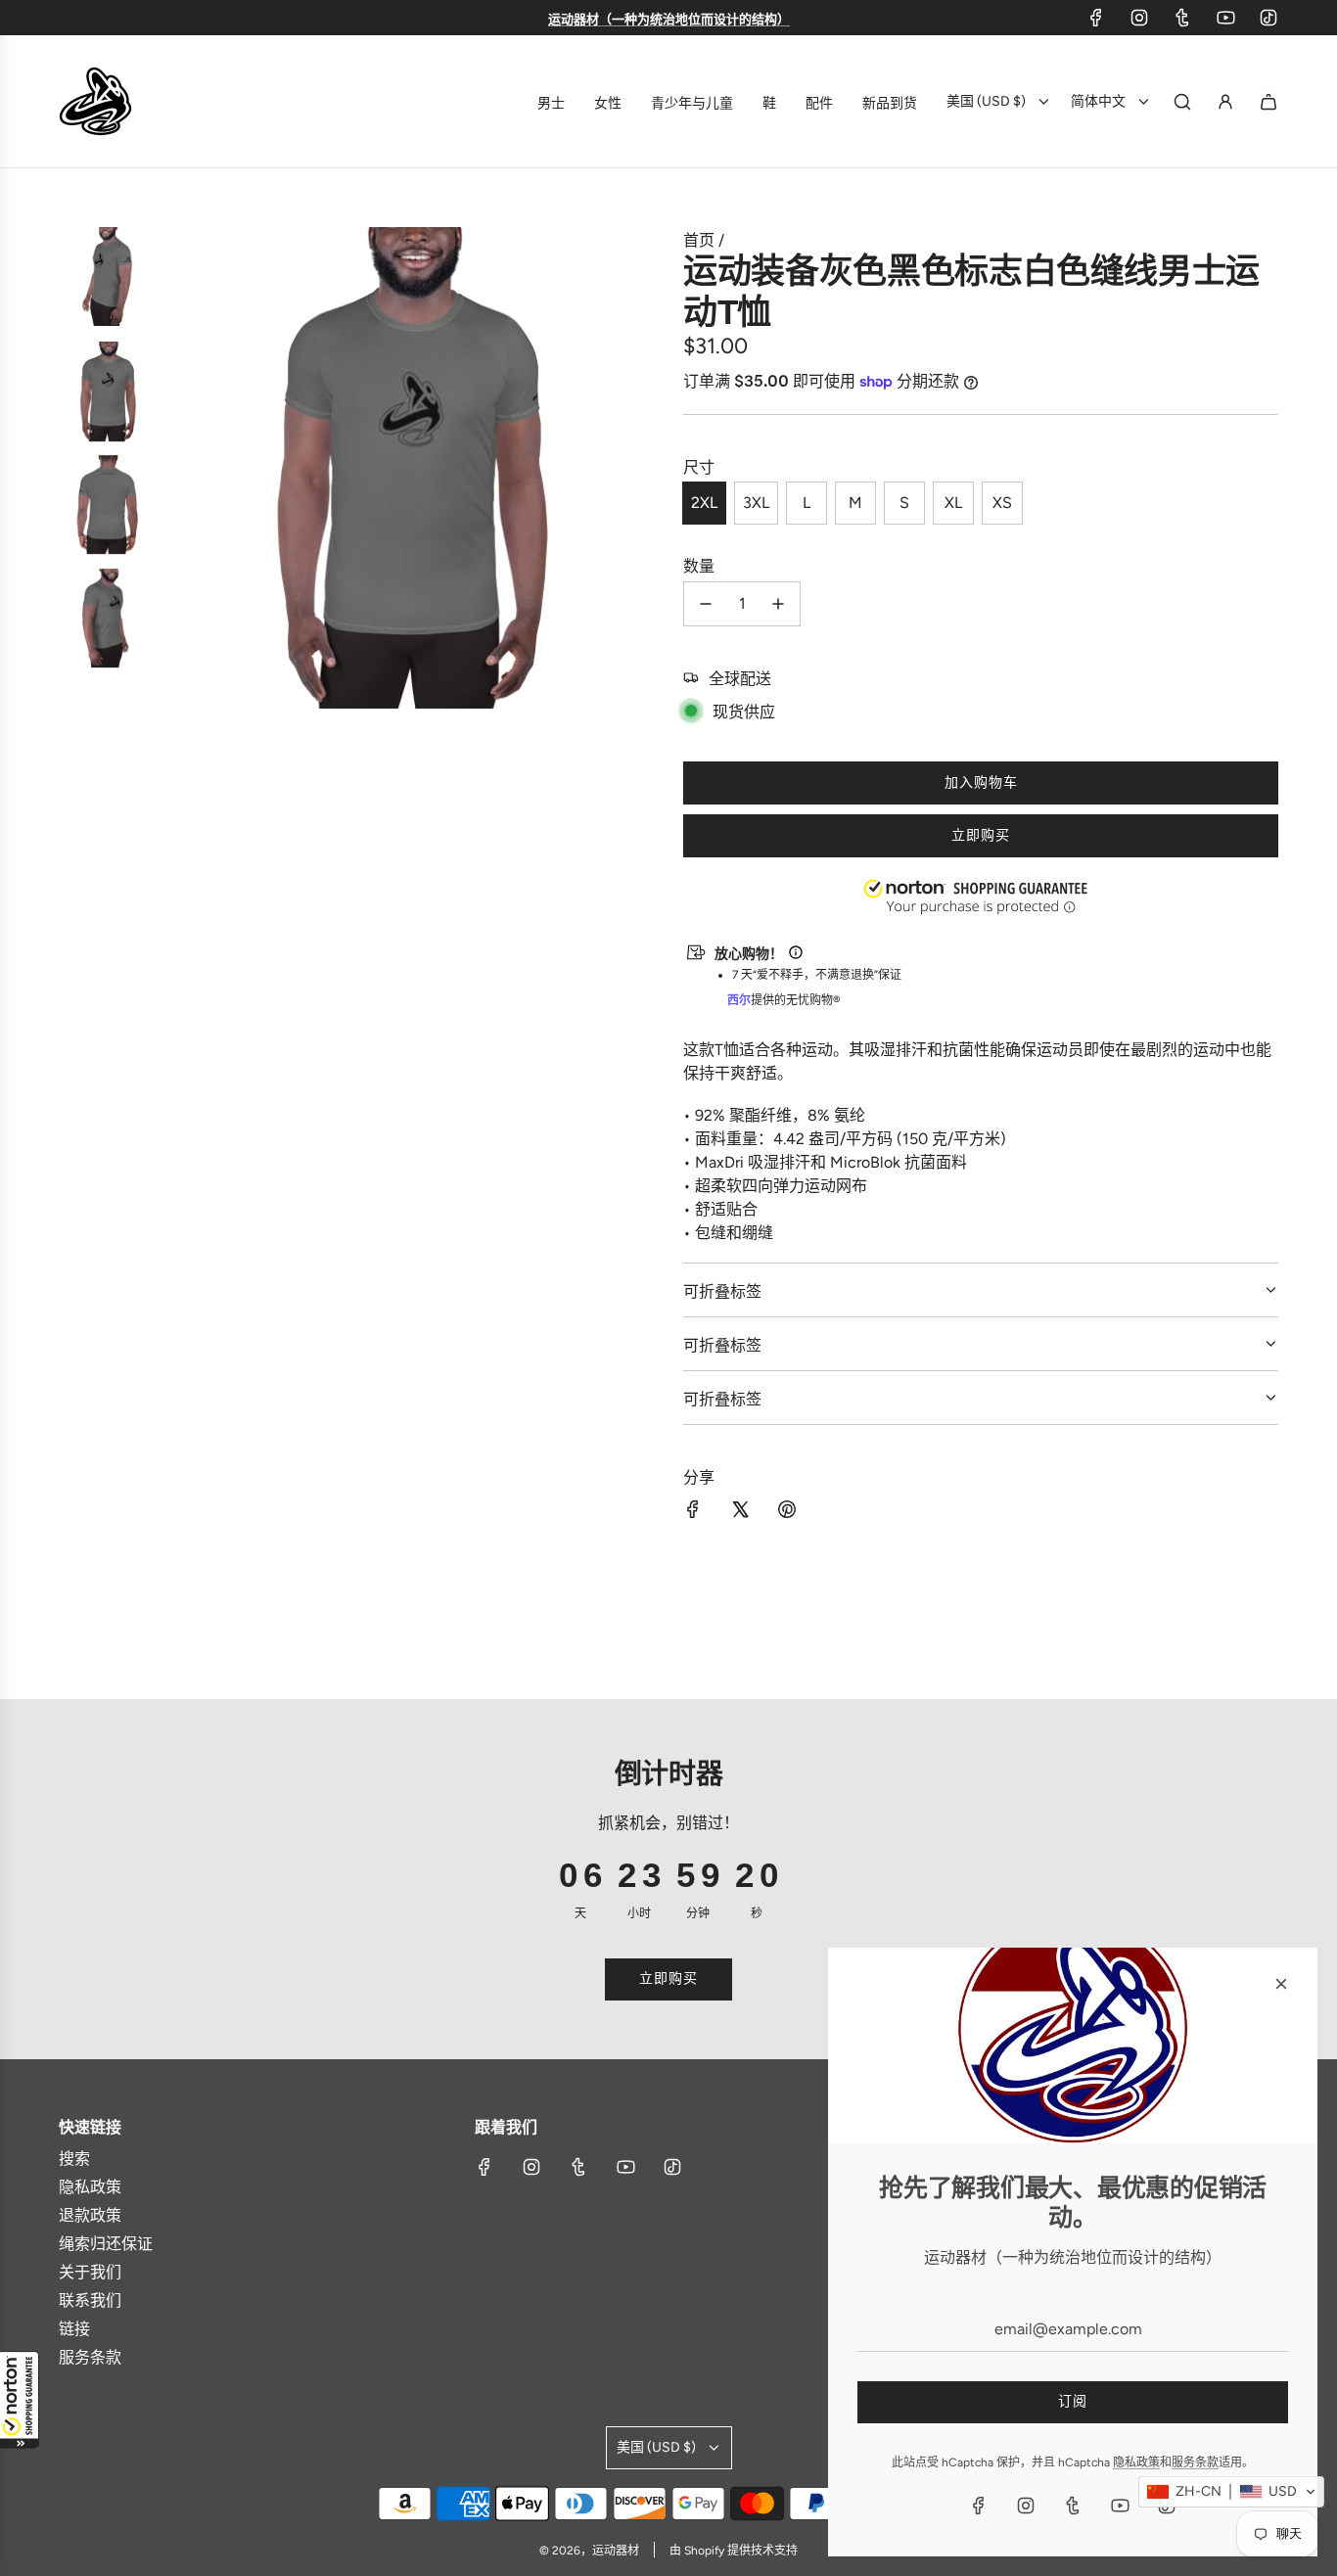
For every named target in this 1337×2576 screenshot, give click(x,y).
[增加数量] (778, 604)
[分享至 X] (740, 1511)
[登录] (1225, 102)
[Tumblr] (1182, 18)
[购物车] (1268, 102)
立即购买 (981, 835)
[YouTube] (1225, 18)
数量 (699, 566)
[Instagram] (1139, 18)
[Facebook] (1096, 18)
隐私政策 (1136, 2462)
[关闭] (1281, 1984)
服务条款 (1195, 2462)
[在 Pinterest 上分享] (787, 1511)
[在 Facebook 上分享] (693, 1511)
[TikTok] (1268, 18)
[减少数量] (706, 604)
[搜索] (1182, 102)
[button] (20, 2400)
